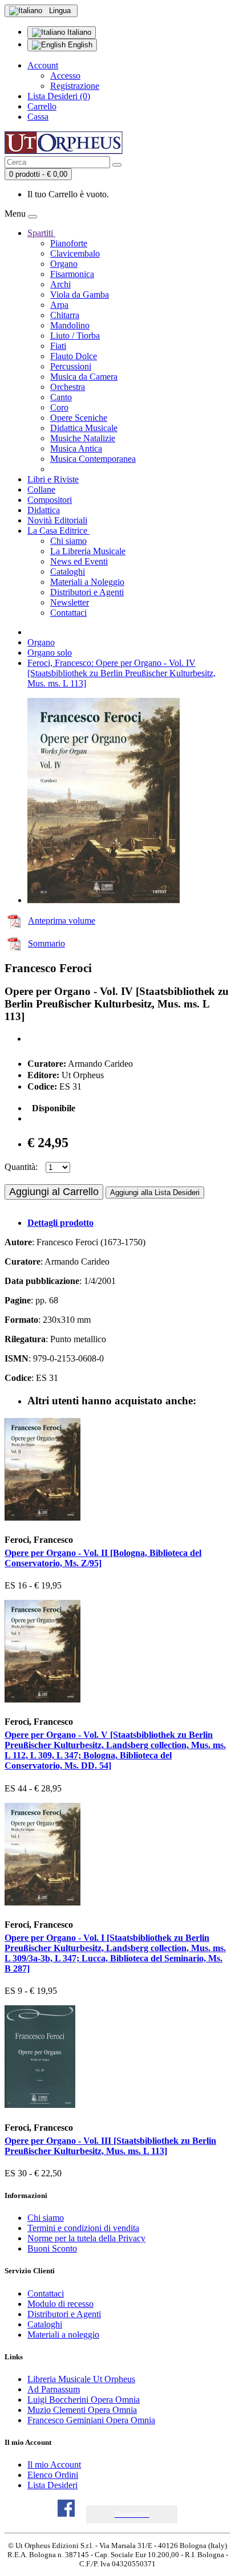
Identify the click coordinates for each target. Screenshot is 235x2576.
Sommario (46, 943)
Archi (60, 284)
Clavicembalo (75, 253)
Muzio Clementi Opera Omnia (82, 2410)
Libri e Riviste (53, 479)
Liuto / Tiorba (75, 336)
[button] (132, 2514)
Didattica (44, 510)
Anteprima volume (62, 921)
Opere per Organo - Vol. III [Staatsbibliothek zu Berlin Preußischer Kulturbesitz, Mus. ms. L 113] (110, 2146)
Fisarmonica (72, 274)
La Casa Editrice (58, 531)
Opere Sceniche (79, 418)
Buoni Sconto (52, 2248)
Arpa (59, 305)
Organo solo (50, 653)
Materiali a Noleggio (87, 582)
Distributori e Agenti (87, 592)
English (79, 45)
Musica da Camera (84, 377)
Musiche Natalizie (83, 438)
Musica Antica (76, 448)
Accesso (65, 76)
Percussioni (71, 366)
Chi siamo (68, 541)
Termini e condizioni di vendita (83, 2228)
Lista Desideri (52, 2485)
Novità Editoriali (57, 520)
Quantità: (21, 1167)
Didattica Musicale (84, 428)
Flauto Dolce (74, 356)
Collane (41, 489)
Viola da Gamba (80, 294)
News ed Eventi (79, 561)
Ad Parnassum (54, 2389)
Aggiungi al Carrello (54, 1192)
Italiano (78, 32)
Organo (64, 264)
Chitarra (65, 315)
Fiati (58, 346)
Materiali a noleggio (63, 2335)
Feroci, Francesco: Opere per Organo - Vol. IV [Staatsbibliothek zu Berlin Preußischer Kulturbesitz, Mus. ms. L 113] (121, 673)
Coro (59, 407)
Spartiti (41, 233)
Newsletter (70, 602)
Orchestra (68, 387)
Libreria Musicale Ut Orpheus (81, 2379)
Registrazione (75, 86)
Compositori (50, 500)
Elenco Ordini (53, 2475)
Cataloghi (68, 572)
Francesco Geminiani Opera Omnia (91, 2420)
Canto (61, 397)
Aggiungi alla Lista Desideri (155, 1192)
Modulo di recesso (60, 2304)
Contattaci (68, 613)
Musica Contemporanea (93, 459)
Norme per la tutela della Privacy (86, 2238)
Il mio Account (54, 2465)
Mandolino (70, 325)
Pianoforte (69, 243)
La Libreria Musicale (88, 551)
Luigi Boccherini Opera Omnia (84, 2400)
